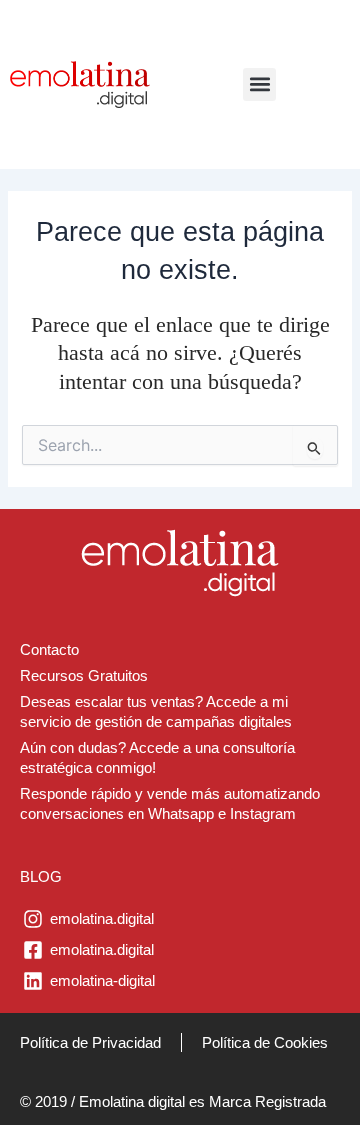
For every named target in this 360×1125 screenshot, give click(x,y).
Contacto (49, 650)
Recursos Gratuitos (84, 676)
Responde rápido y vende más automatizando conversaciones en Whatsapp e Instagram (170, 804)
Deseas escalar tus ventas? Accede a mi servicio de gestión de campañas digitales (156, 712)
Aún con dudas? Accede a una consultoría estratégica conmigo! (157, 758)
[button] (259, 84)
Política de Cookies (265, 1042)
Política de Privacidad (90, 1042)
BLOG (41, 876)
